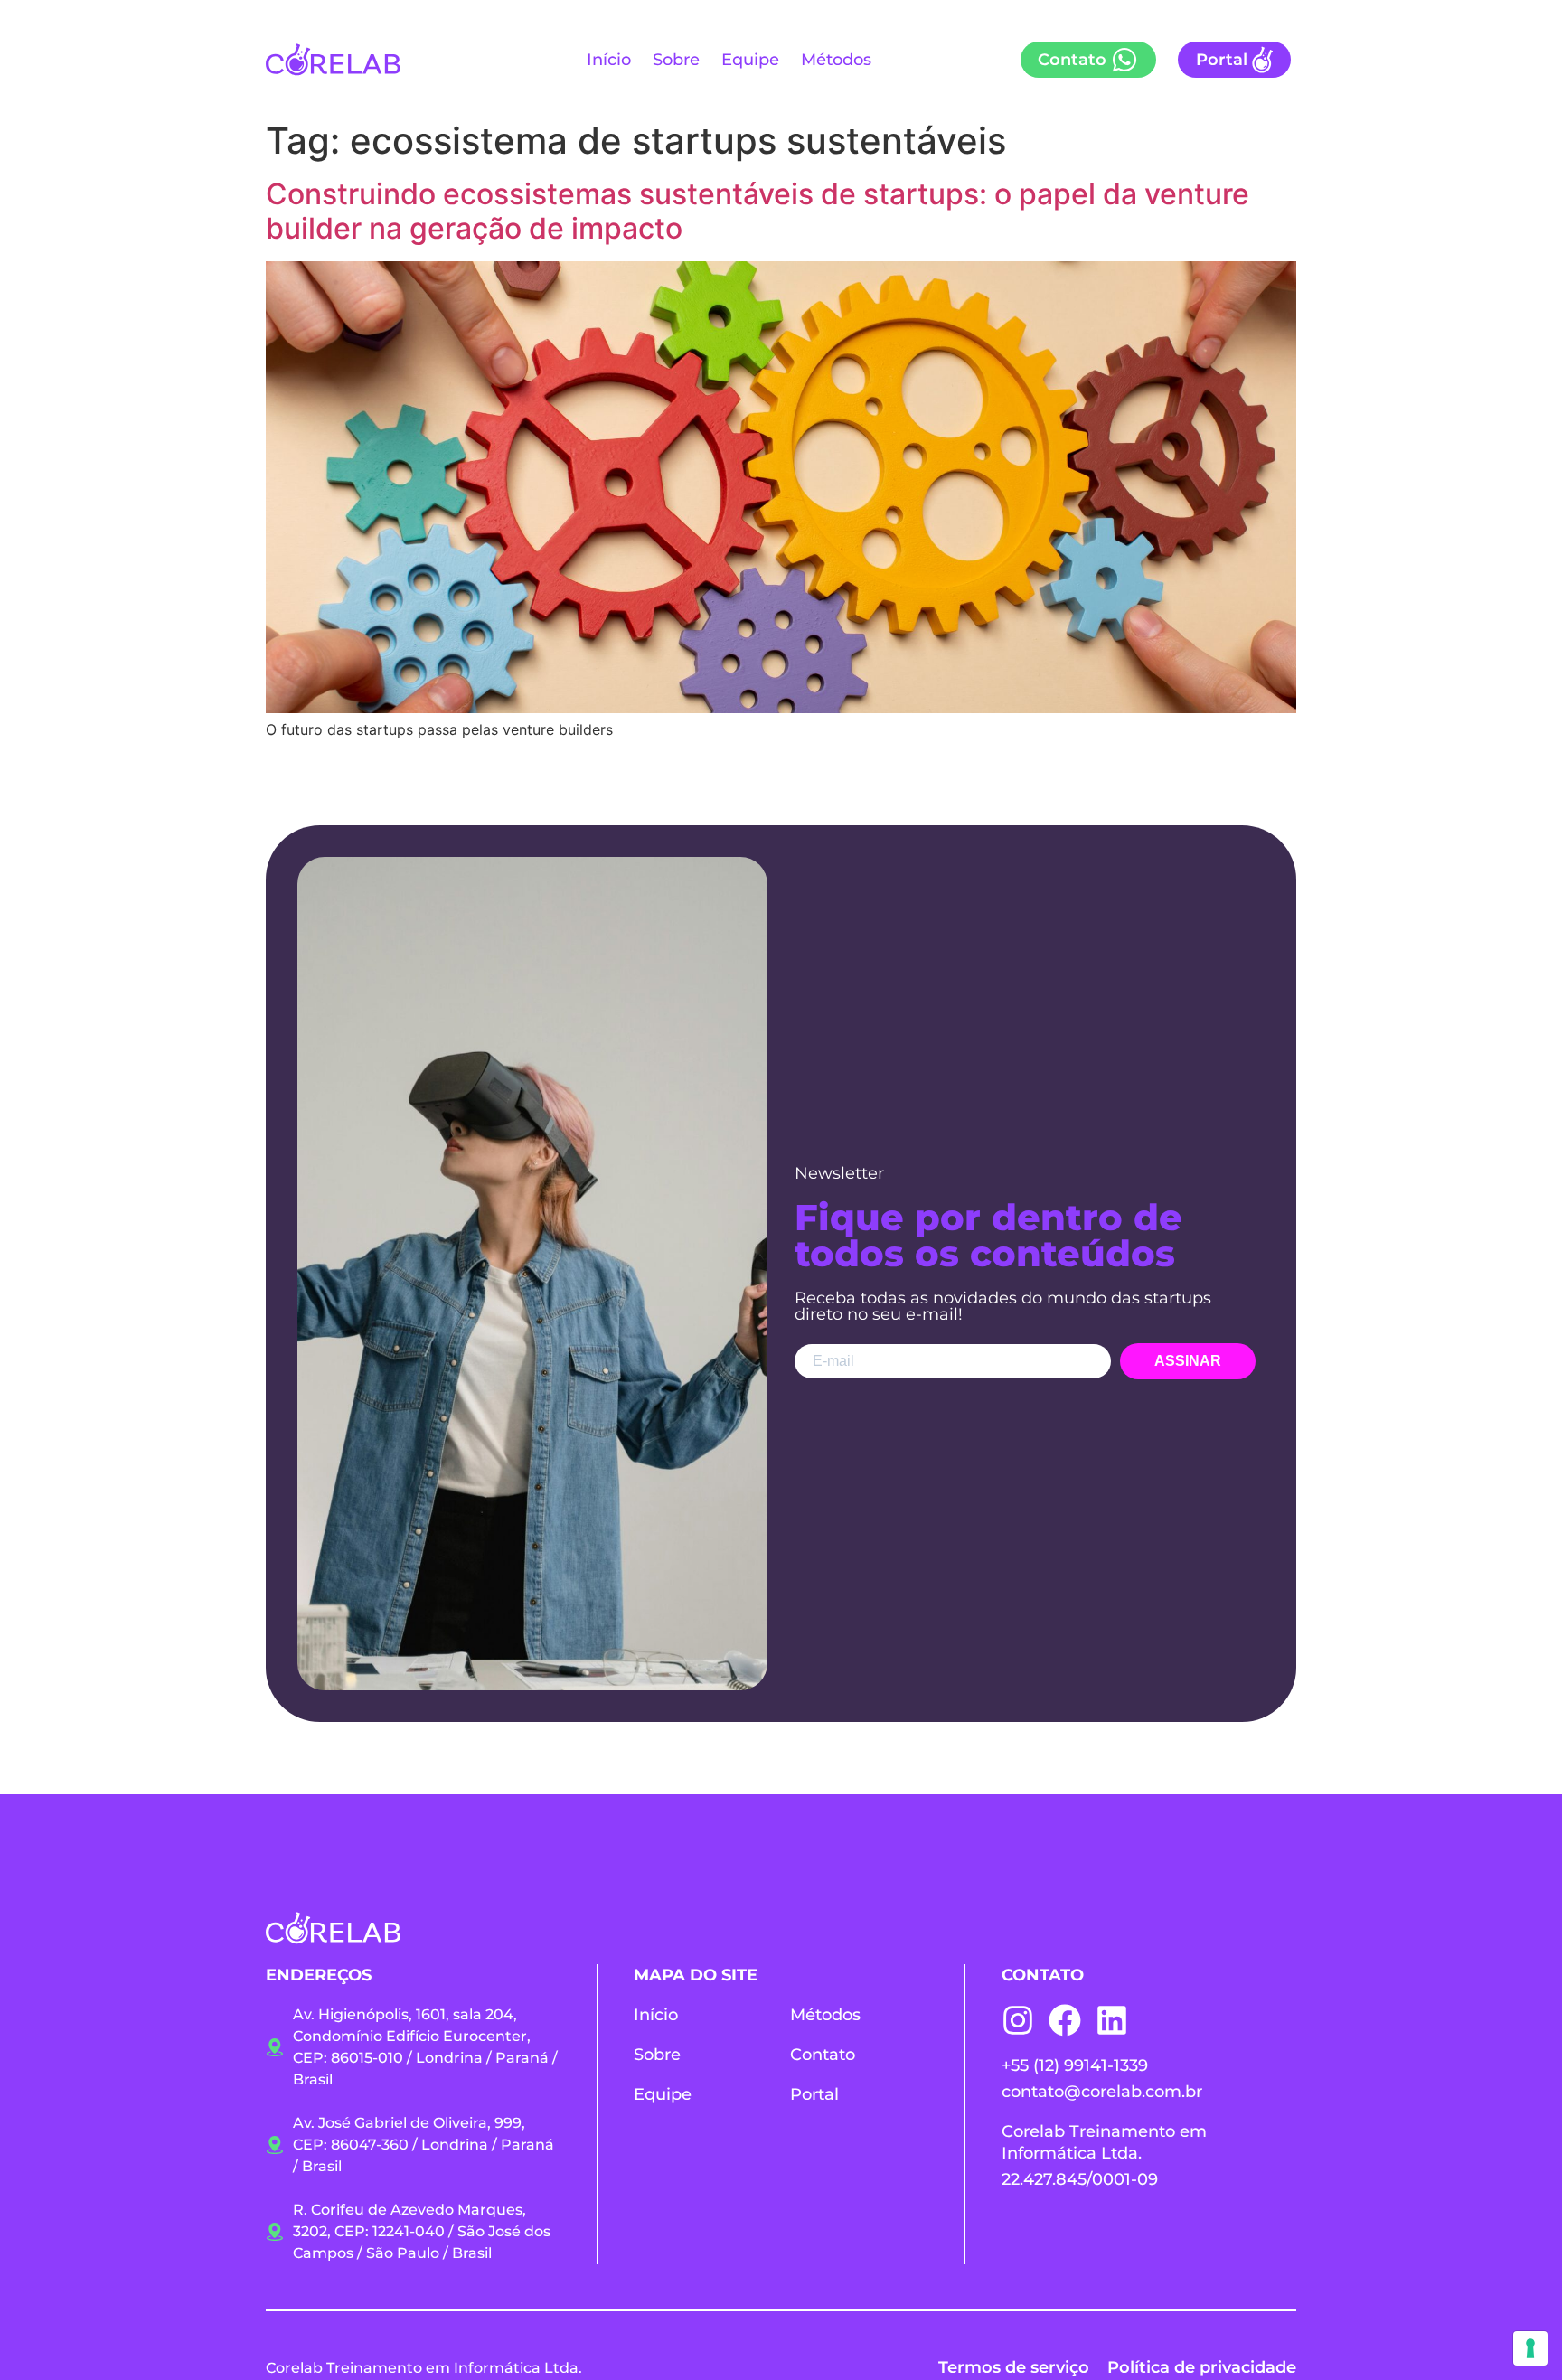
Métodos (836, 60)
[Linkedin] (1112, 2020)
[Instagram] (1018, 2020)
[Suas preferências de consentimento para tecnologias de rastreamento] (1530, 2348)
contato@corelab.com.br (1102, 2092)
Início (609, 60)
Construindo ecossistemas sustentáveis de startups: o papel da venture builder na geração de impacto (757, 211)
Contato (823, 2055)
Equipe (750, 60)
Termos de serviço (1014, 2367)
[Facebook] (1065, 2020)
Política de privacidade (1202, 2367)
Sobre (676, 60)
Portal (814, 2094)
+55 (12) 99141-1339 (1075, 2065)
